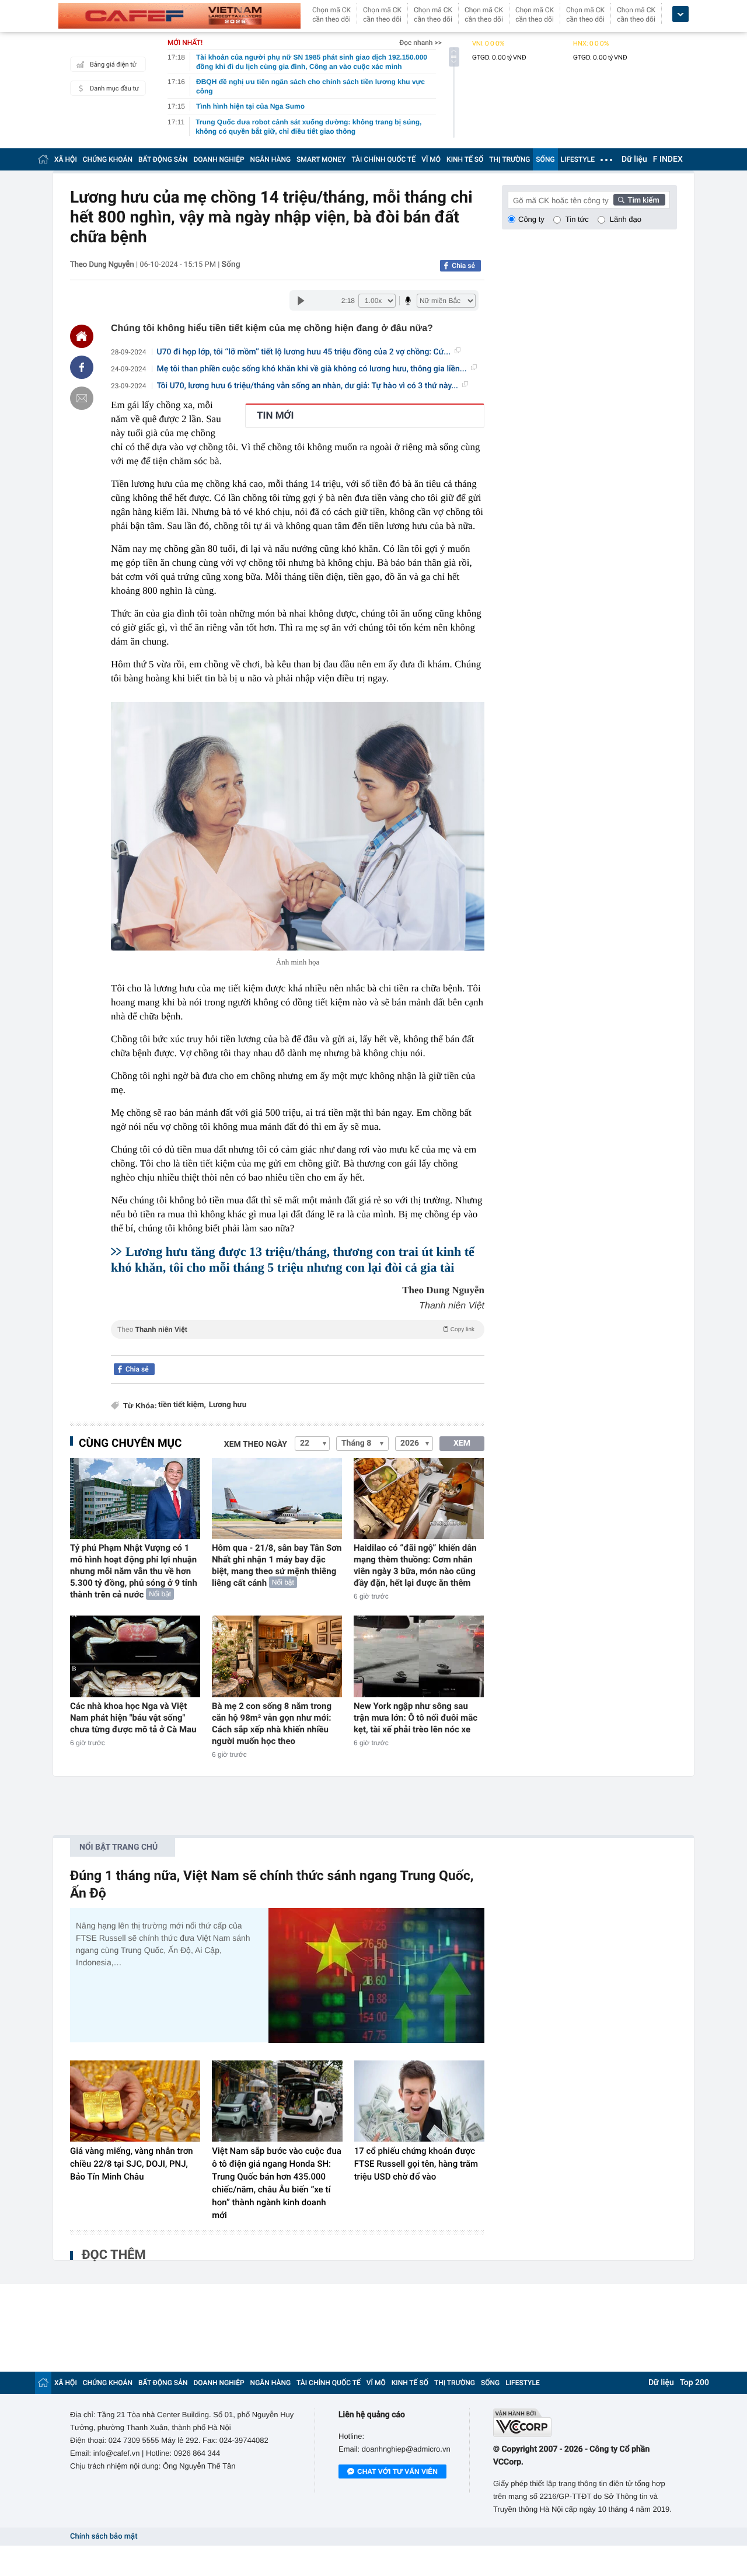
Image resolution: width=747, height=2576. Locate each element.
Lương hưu (228, 1405)
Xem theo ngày (256, 1444)
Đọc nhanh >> (420, 43)
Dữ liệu (634, 159)
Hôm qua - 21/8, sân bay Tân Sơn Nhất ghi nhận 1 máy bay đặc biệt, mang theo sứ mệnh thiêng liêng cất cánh (277, 1565)
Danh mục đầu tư (114, 88)
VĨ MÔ (431, 159)
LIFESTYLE (578, 159)
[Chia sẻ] (82, 367)
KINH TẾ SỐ (465, 159)
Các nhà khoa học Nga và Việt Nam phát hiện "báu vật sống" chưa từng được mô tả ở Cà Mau (133, 1718)
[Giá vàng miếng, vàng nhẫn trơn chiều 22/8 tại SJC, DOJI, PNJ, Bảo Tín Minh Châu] (135, 2101)
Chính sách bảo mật (104, 2537)
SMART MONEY (321, 159)
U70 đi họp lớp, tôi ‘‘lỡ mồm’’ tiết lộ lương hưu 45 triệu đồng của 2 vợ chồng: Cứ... (304, 352)
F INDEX (668, 159)
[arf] (298, 1343)
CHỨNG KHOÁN (108, 159)
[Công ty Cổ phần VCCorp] (585, 2423)
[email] (82, 398)
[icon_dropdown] (680, 14)
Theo (296, 1329)
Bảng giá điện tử (113, 65)
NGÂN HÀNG (271, 159)
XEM (462, 1443)
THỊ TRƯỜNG (509, 159)
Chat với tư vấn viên (397, 2471)
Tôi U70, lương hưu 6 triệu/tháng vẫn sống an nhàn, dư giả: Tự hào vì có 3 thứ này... (308, 386)
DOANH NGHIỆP (219, 159)
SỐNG (545, 159)
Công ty (531, 219)
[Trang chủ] (43, 159)
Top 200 (694, 2383)
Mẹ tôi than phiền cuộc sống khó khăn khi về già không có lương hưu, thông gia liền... (312, 369)
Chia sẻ (463, 266)
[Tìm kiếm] (640, 200)
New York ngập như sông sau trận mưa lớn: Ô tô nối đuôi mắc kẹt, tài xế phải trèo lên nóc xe (416, 1718)
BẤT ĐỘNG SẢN (163, 159)
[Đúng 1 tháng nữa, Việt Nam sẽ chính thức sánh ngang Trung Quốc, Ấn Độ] (376, 1975)
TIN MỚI (275, 416)
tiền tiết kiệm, (182, 1405)
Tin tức (577, 219)
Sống (231, 264)
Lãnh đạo (626, 219)
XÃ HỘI (66, 159)
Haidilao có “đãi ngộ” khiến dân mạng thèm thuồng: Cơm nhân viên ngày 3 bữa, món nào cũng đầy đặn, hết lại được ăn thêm (415, 1565)
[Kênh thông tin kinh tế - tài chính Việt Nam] (179, 16)
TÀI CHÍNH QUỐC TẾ (383, 159)
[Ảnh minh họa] (298, 826)
